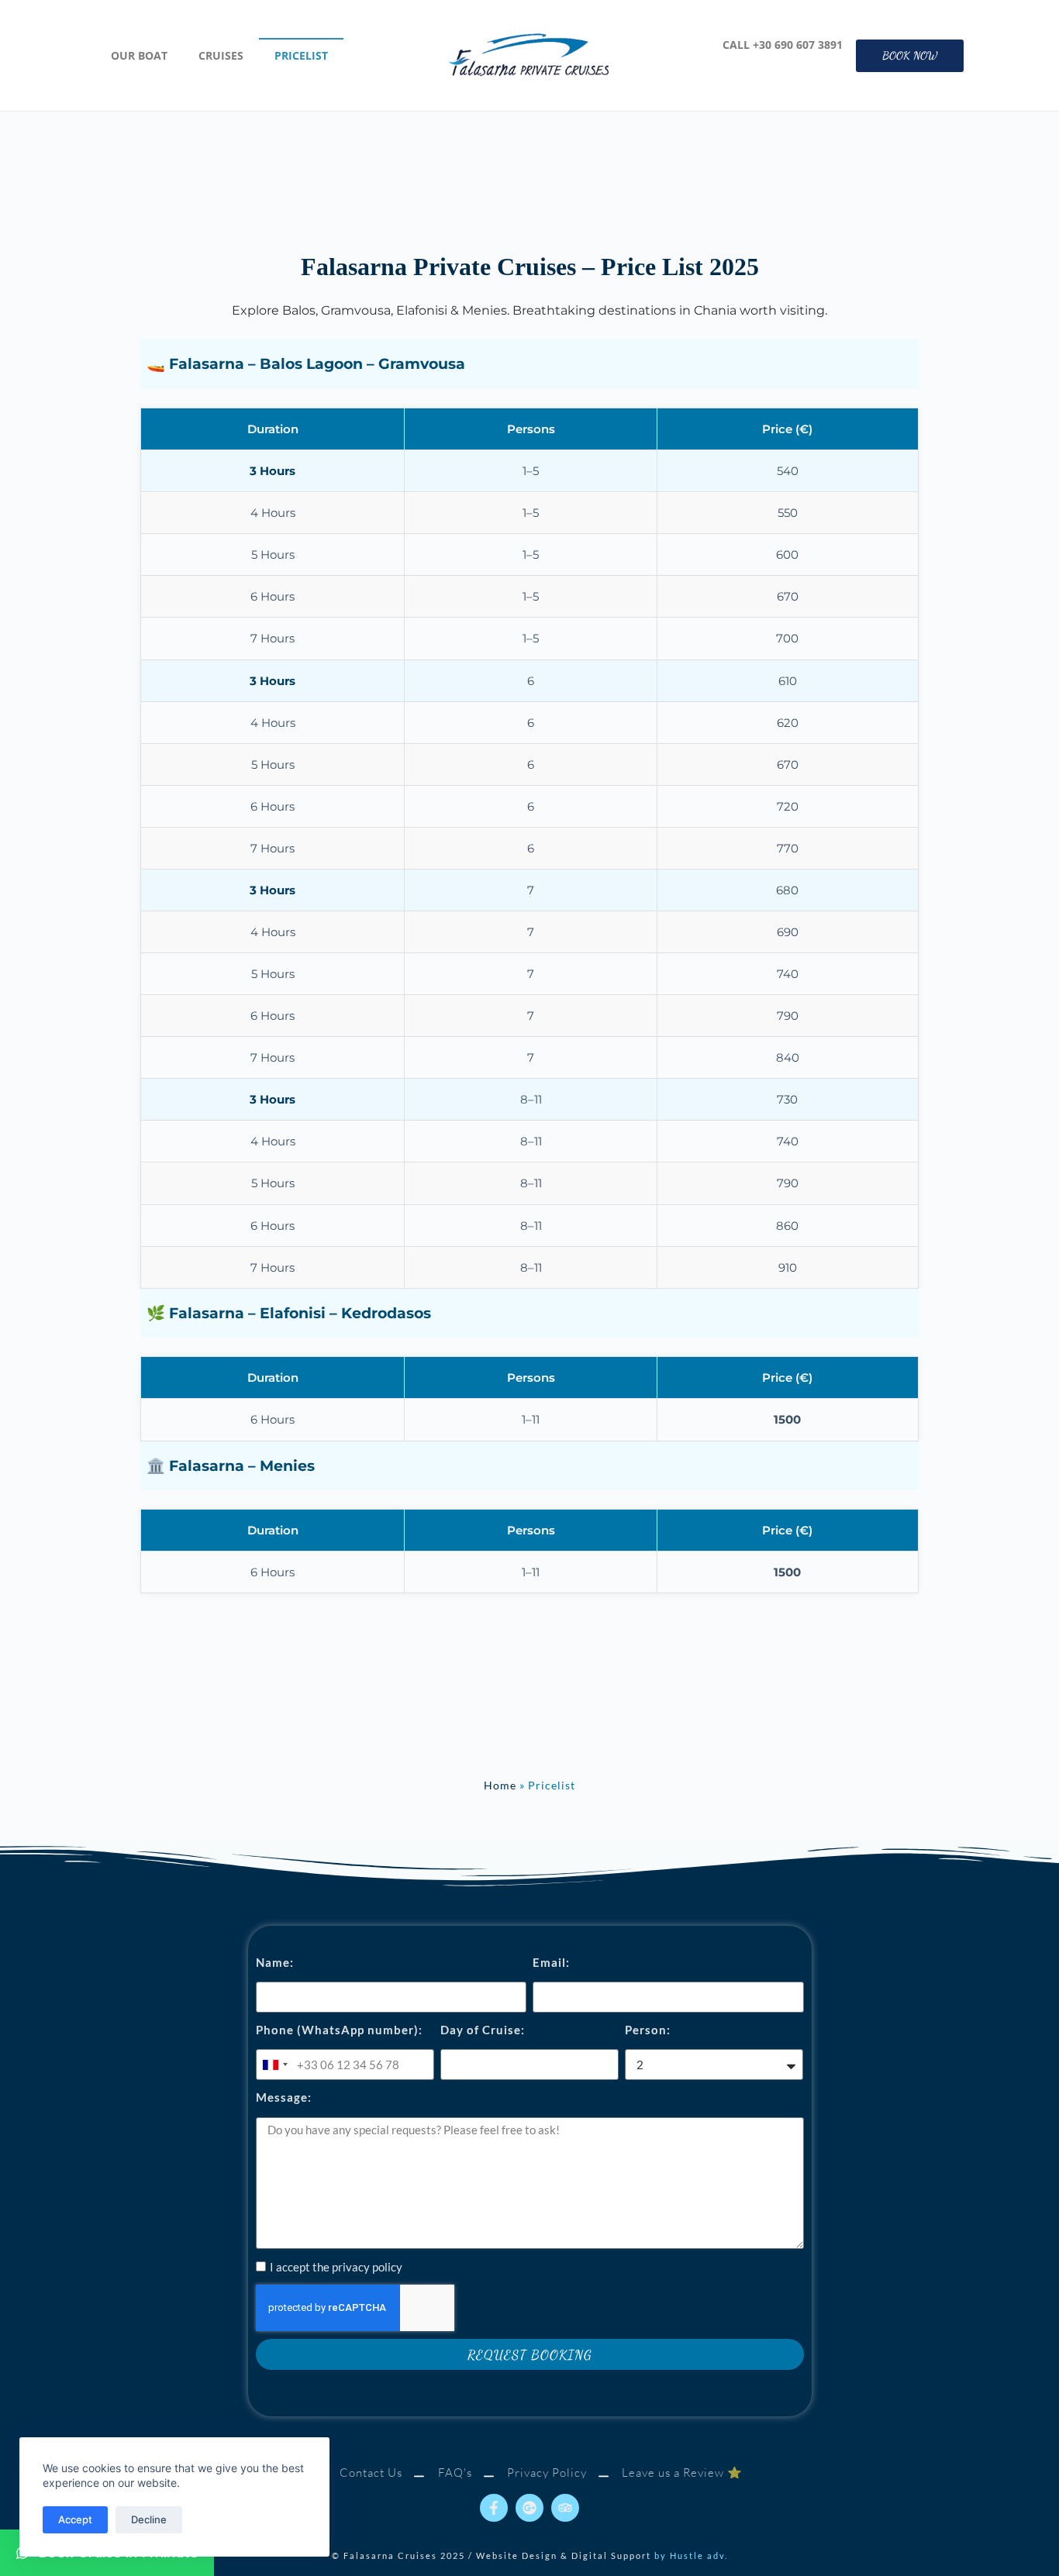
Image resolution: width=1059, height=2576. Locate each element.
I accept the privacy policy (336, 2267)
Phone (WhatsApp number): (339, 2030)
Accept (75, 2519)
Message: (284, 2097)
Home (500, 1786)
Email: (551, 1962)
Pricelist (301, 55)
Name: (275, 1962)
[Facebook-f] (494, 2508)
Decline (149, 2519)
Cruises (221, 55)
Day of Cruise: (483, 2030)
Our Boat (139, 55)
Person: (648, 2030)
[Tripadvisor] (565, 2508)
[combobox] (274, 2065)
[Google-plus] (529, 2508)
